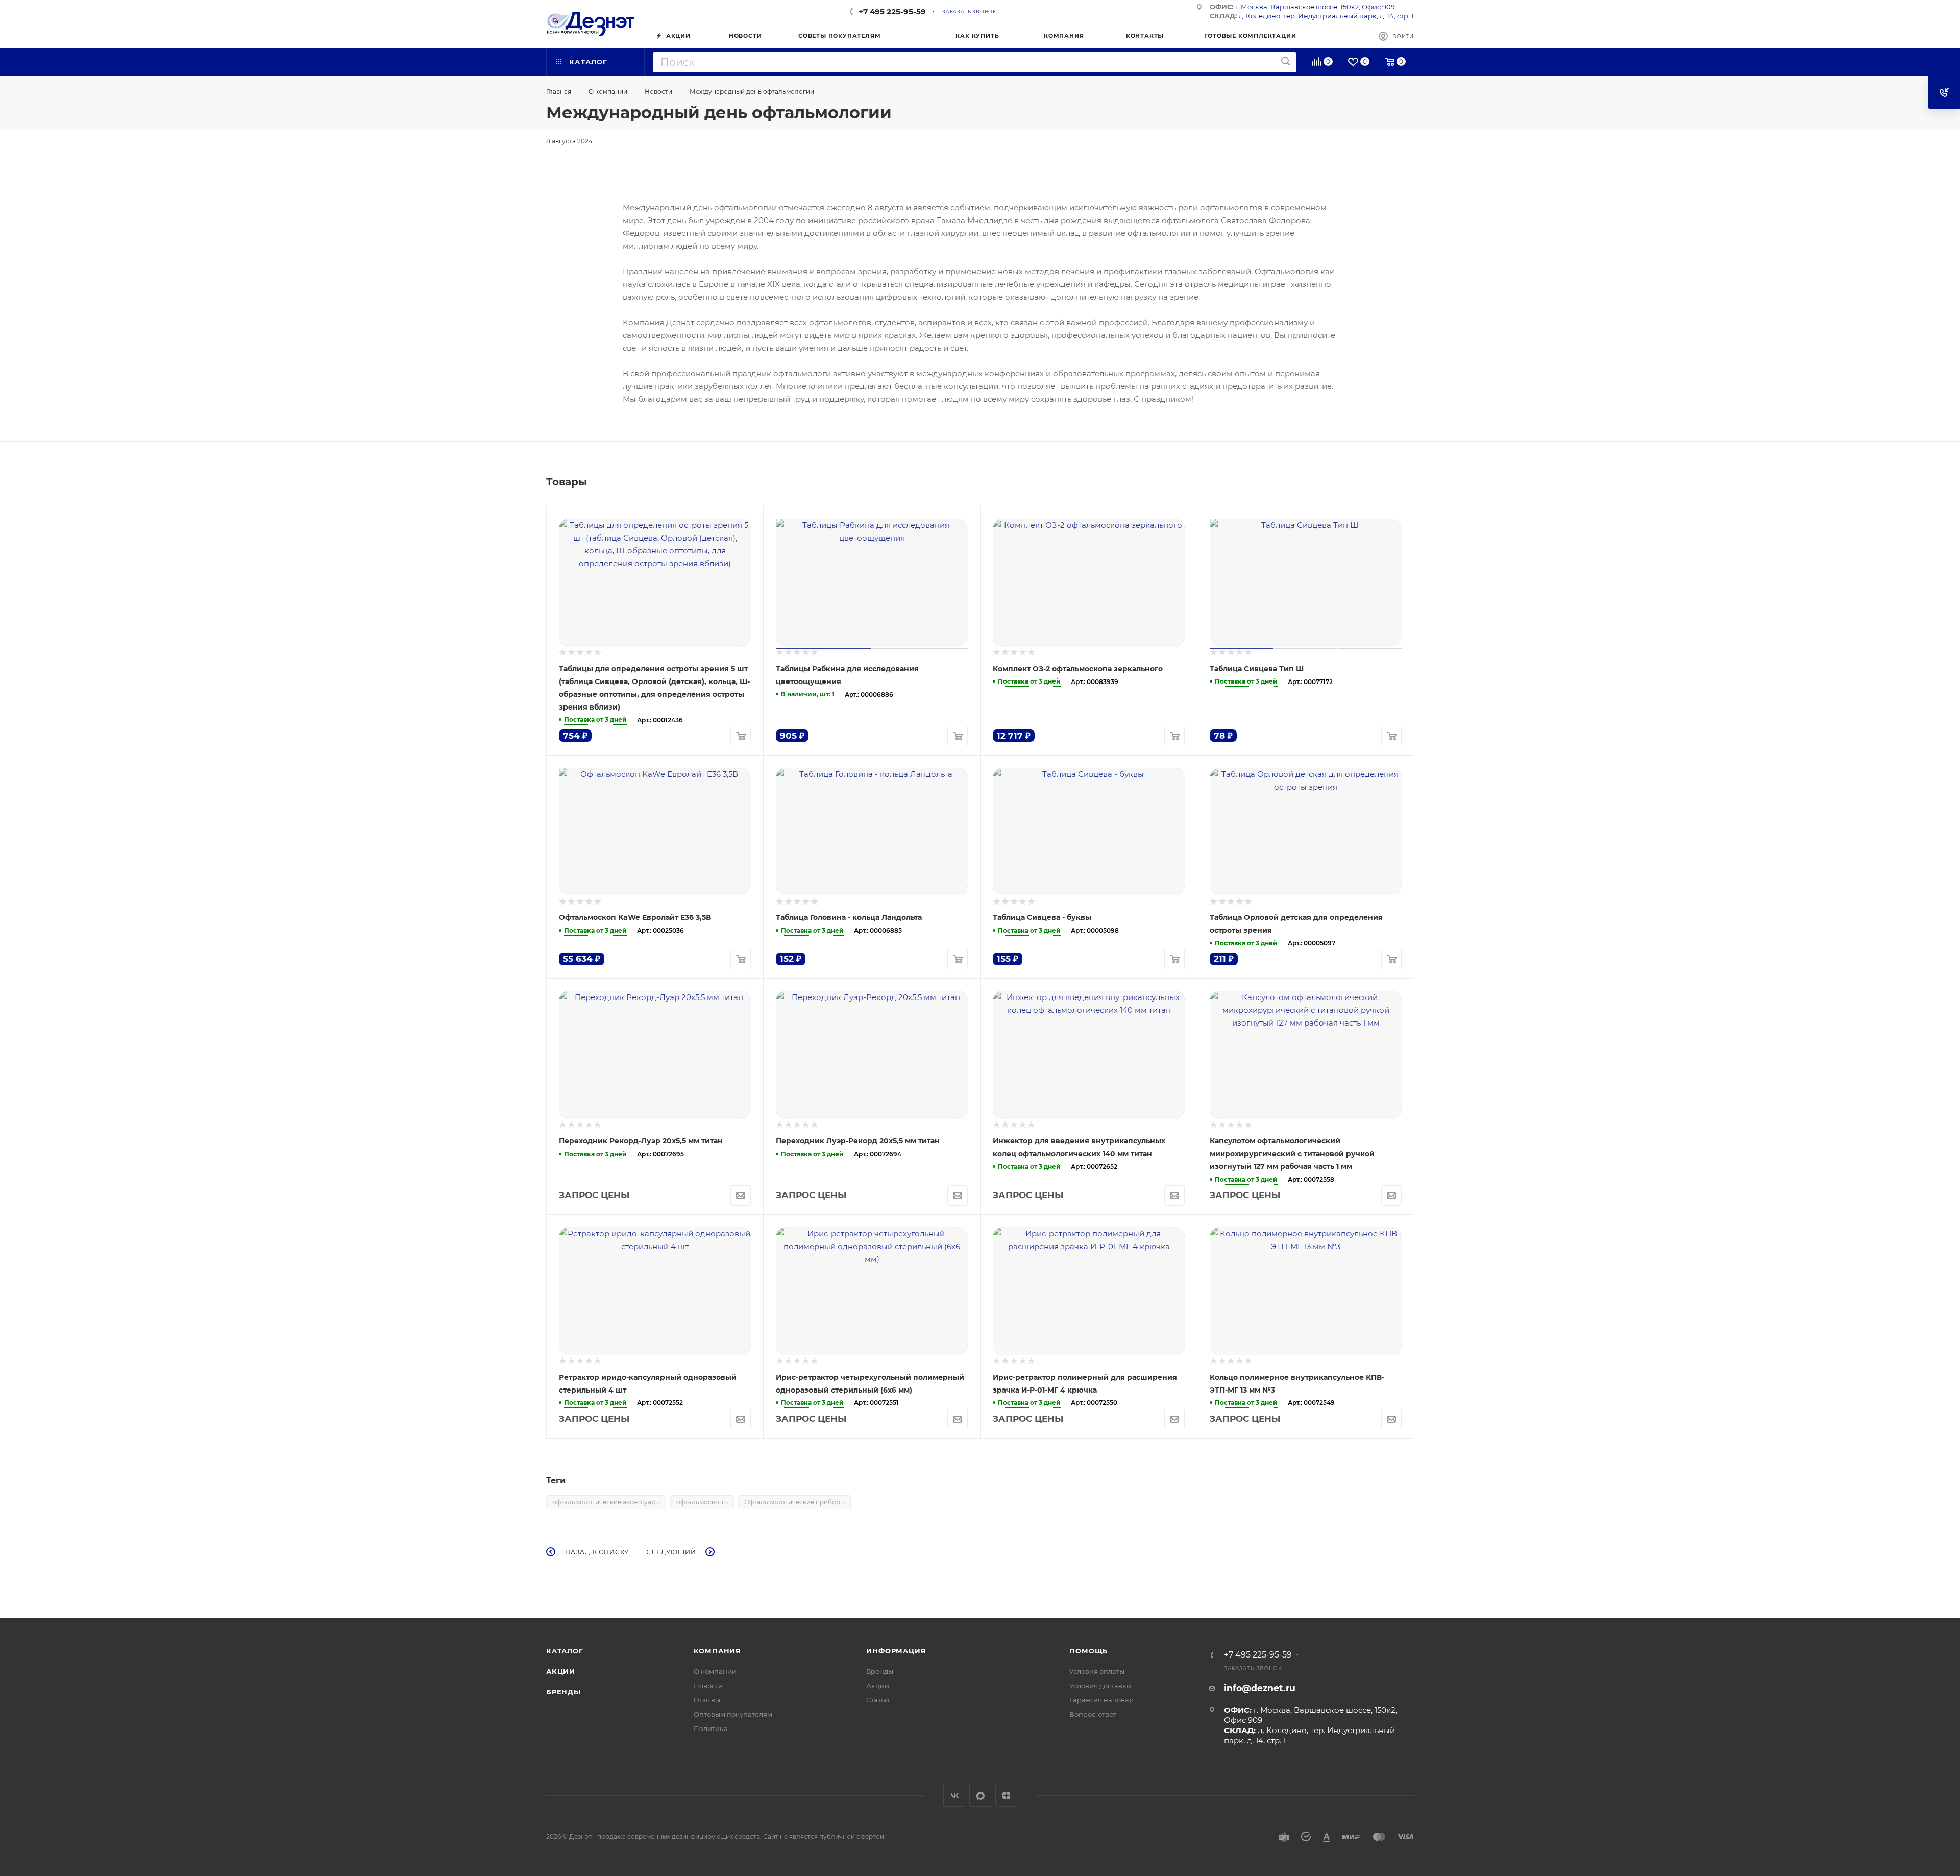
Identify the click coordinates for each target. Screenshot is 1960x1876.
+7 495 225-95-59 (892, 11)
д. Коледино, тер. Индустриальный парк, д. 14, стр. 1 (1326, 16)
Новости (708, 1686)
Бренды (563, 1692)
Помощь (1088, 1651)
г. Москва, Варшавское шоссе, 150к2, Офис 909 (1315, 7)
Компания (717, 1651)
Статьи (878, 1700)
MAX (980, 1796)
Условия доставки (1100, 1686)
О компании (715, 1671)
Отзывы (707, 1700)
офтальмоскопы (702, 1502)
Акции (561, 1671)
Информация (896, 1651)
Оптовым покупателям (733, 1714)
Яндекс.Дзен (1006, 1796)
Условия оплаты (1097, 1671)
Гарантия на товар (1101, 1700)
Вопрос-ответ (1093, 1714)
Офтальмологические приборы (794, 1502)
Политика (711, 1728)
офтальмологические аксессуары (606, 1502)
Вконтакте (954, 1796)
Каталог (565, 1651)
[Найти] (1285, 62)
